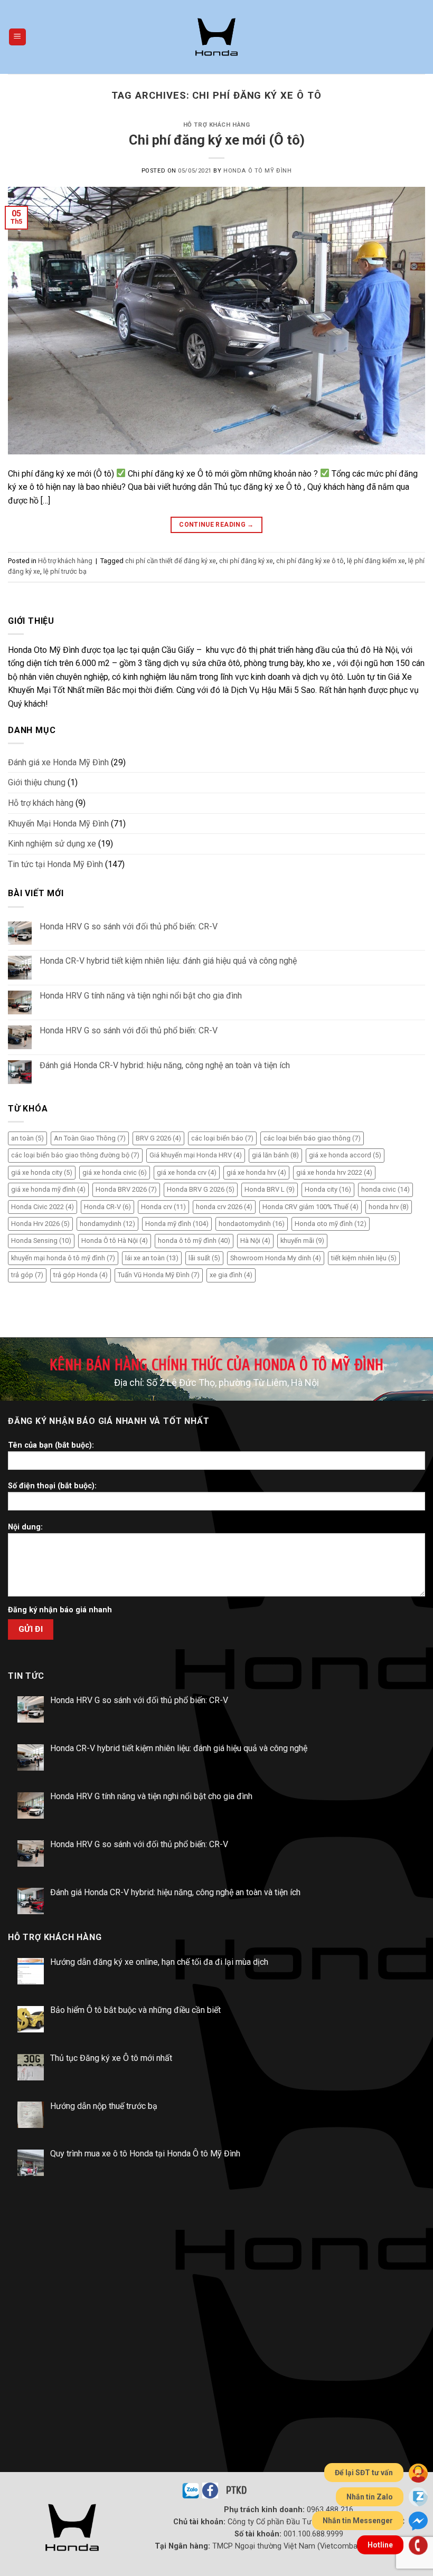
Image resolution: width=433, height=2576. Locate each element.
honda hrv (389, 1207)
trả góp (27, 1275)
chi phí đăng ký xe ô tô (310, 561)
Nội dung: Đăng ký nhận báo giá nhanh (60, 1569)
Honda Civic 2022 (43, 1207)
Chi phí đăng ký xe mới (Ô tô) (217, 140)
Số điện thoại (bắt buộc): (52, 1486)
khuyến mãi (302, 1241)
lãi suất (204, 1258)
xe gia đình (231, 1275)
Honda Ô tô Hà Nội (115, 1241)
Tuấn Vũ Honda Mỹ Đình (159, 1275)
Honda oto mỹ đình (331, 1224)
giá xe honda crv (187, 1172)
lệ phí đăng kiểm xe (376, 561)
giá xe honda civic (115, 1172)
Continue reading (216, 525)
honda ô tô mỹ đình (194, 1241)
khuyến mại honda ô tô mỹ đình (63, 1258)
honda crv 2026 (224, 1207)
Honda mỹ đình (177, 1224)
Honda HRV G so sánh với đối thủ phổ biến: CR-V (129, 926)
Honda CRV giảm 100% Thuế (310, 1207)
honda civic (385, 1189)
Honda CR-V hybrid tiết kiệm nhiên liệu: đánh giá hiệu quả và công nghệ (168, 961)
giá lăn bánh (275, 1155)
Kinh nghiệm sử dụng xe (52, 844)
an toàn (27, 1138)
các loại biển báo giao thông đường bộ (75, 1155)
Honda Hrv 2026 (40, 1224)
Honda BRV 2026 (126, 1189)
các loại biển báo (222, 1138)
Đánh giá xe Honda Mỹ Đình (58, 762)
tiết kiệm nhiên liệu (364, 1258)
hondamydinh (107, 1224)
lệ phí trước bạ (65, 571)
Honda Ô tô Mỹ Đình (257, 171)
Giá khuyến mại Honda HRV (196, 1155)
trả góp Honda (81, 1275)
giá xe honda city (42, 1172)
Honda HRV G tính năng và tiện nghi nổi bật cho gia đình (141, 996)
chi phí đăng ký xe (246, 561)
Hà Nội (255, 1241)
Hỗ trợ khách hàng (217, 125)
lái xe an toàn (152, 1258)
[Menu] (18, 37)
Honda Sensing (41, 1241)
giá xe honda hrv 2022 (334, 1172)
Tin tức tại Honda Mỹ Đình (55, 864)
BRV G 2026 (158, 1138)
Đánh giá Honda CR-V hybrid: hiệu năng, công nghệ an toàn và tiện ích (165, 1065)
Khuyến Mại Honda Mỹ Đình (58, 824)
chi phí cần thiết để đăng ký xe (171, 561)
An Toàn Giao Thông (90, 1138)
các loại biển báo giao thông (312, 1138)
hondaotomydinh (252, 1224)
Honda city (328, 1189)
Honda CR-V (107, 1207)
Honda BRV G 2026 (201, 1189)
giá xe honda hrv (256, 1172)
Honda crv (163, 1207)
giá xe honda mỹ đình (48, 1189)
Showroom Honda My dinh (276, 1258)
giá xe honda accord (345, 1155)
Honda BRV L (270, 1189)
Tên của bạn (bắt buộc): (51, 1445)
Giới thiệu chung (37, 782)
